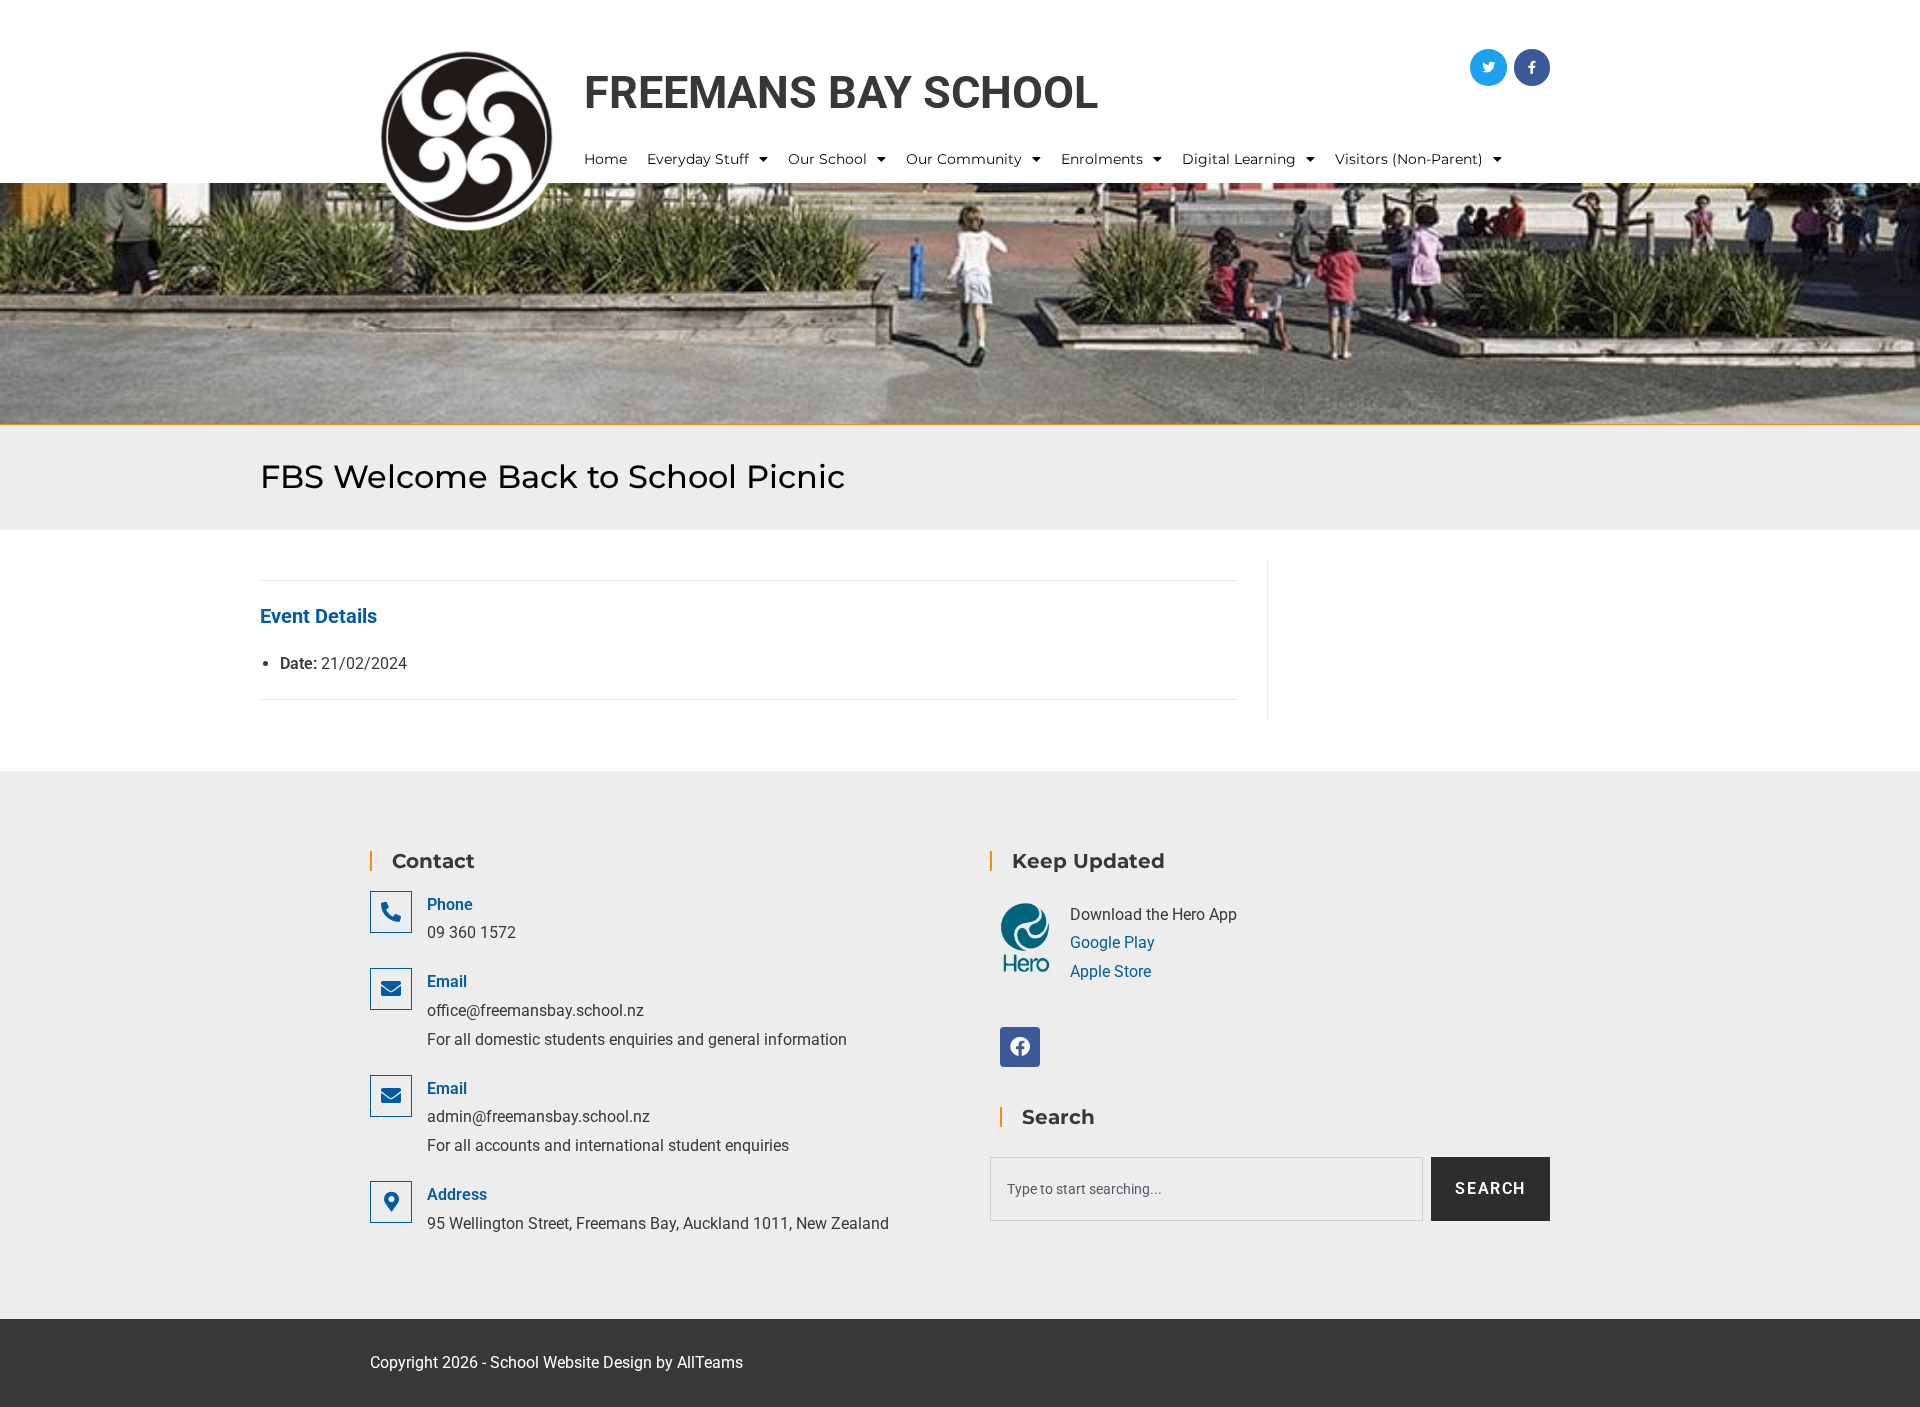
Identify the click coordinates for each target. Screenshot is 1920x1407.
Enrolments (1102, 159)
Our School (827, 159)
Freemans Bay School (841, 92)
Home (605, 159)
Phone (450, 904)
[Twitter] (1488, 67)
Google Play (1112, 942)
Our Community (964, 159)
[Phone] (391, 912)
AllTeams (710, 1362)
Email (447, 981)
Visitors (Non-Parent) (1409, 159)
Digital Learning (1239, 159)
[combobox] (1206, 1189)
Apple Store (1110, 971)
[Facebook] (1532, 67)
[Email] (391, 989)
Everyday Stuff (698, 159)
